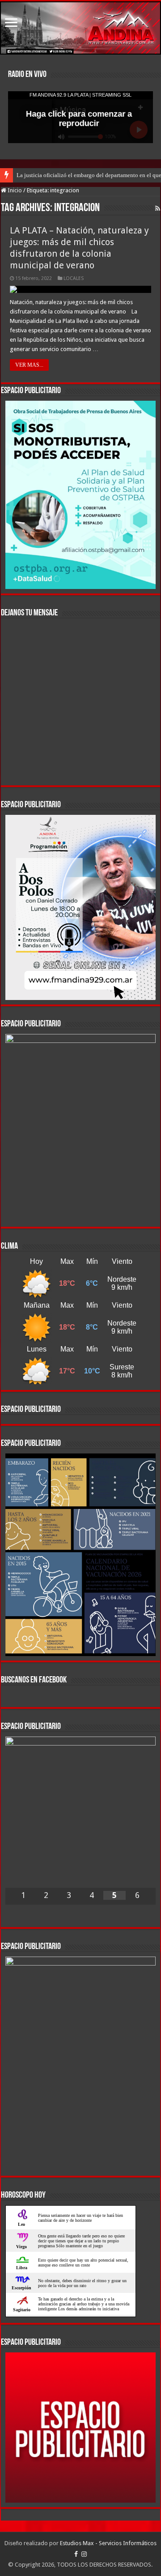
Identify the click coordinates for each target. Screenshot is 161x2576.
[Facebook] (76, 2554)
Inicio (14, 190)
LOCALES (74, 278)
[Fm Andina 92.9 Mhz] (80, 28)
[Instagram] (84, 2554)
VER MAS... (29, 365)
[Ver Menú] (11, 23)
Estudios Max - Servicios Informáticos (108, 2543)
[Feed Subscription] (158, 208)
